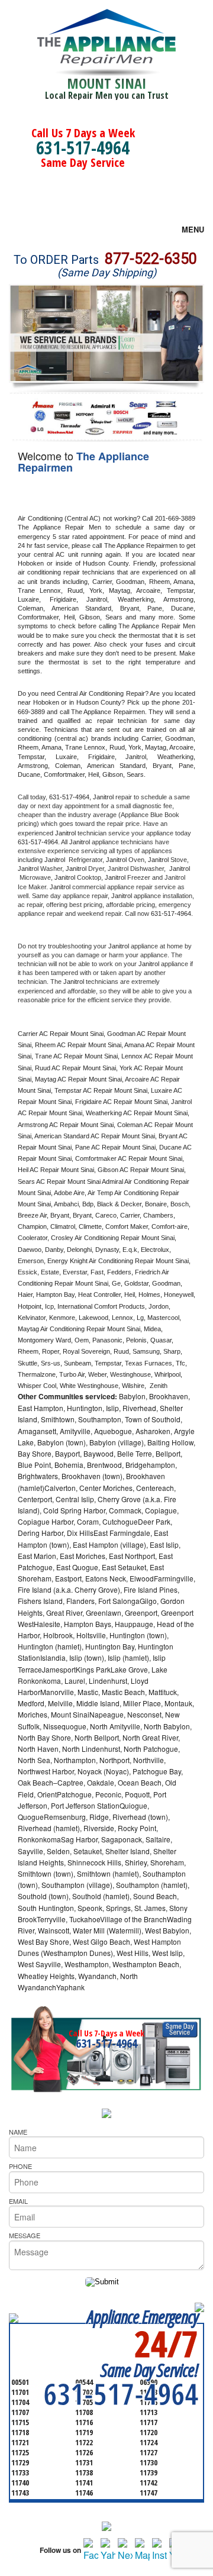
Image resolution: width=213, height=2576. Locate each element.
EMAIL (18, 2201)
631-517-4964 (83, 148)
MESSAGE (25, 2235)
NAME (18, 2132)
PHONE (20, 2166)
